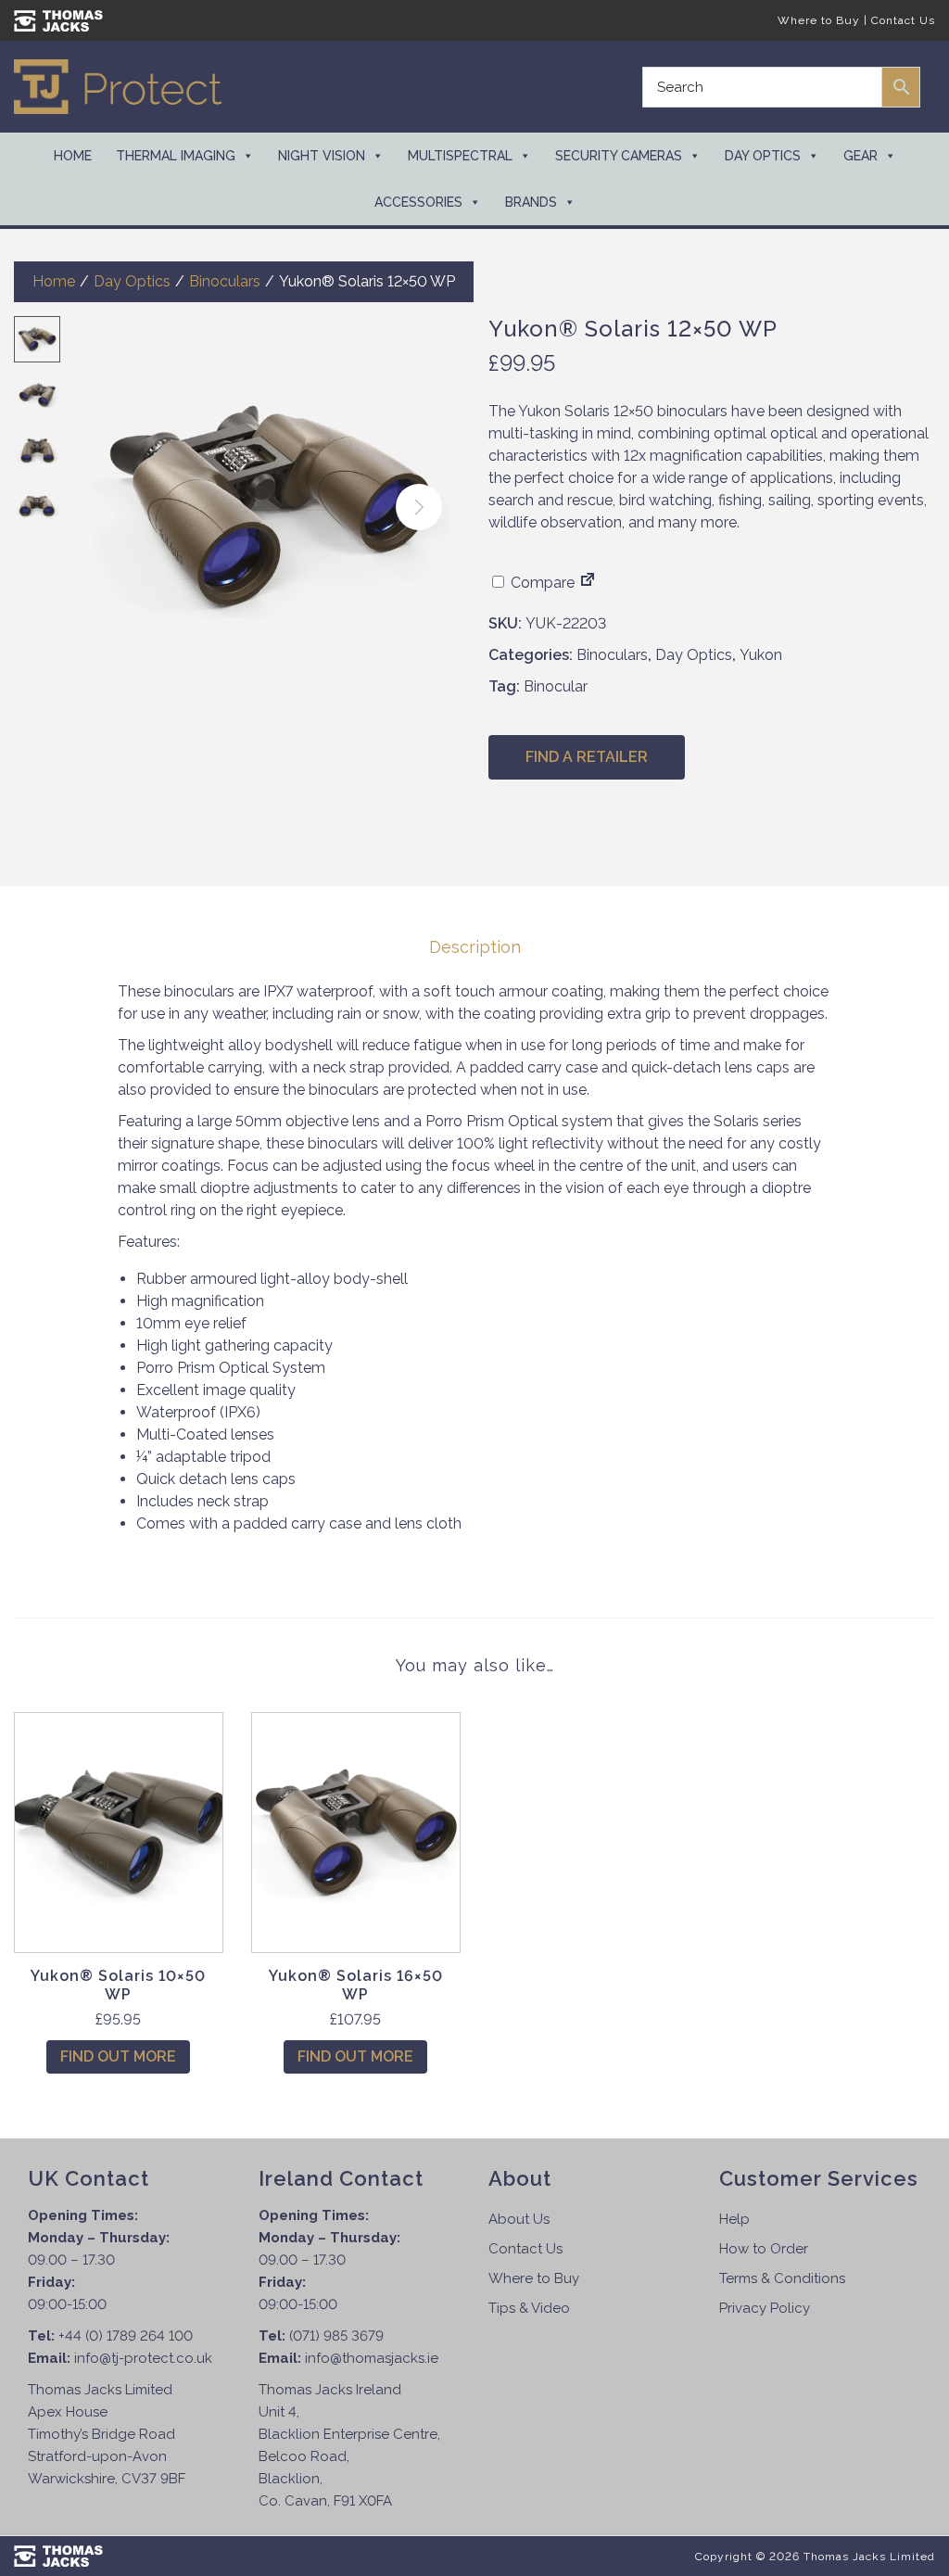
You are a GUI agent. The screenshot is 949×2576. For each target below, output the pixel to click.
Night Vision (322, 156)
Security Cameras (619, 156)
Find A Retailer (587, 757)
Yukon (761, 655)
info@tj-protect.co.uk (143, 2358)
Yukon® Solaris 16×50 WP (356, 1985)
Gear (860, 156)
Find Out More (118, 2056)
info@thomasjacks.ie (372, 2358)
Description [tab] (475, 947)
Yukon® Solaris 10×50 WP (118, 1985)
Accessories (418, 202)
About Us (519, 2219)
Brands (531, 202)
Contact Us (903, 20)
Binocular (556, 686)
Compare (541, 583)
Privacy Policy (765, 2308)
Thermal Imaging (176, 156)
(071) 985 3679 (336, 2336)
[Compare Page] (588, 583)
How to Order (764, 2249)
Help (734, 2219)
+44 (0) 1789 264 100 (126, 2336)
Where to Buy (819, 20)
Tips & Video (529, 2308)
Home (73, 156)
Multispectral (460, 156)
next (419, 507)
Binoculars (225, 281)
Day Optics (763, 156)
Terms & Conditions (782, 2278)
